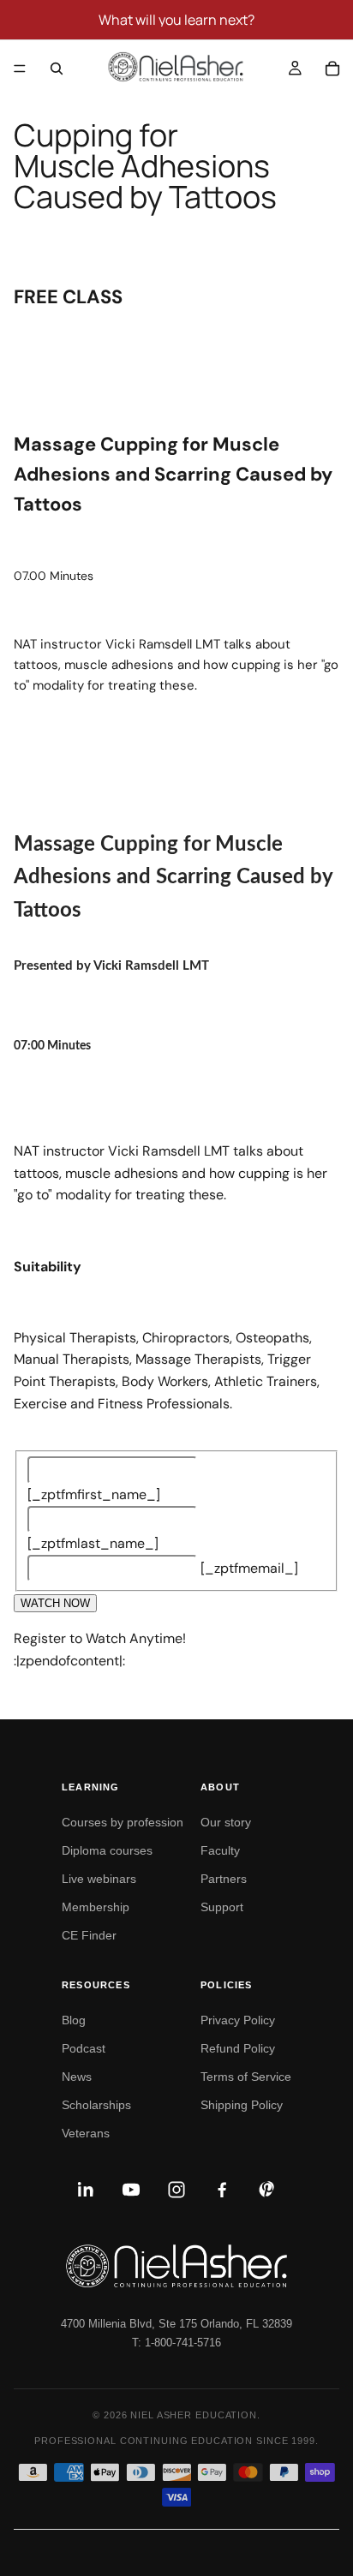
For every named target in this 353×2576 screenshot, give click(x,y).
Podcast (84, 2048)
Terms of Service (246, 2077)
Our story (226, 1822)
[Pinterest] (267, 2190)
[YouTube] (131, 2190)
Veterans (86, 2133)
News (77, 2077)
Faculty (220, 1850)
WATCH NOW (55, 1603)
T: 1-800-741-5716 (176, 2343)
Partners (224, 1879)
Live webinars (99, 1879)
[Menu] (20, 69)
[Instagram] (176, 2190)
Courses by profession (123, 1822)
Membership (96, 1907)
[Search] (57, 69)
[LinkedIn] (86, 2190)
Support (222, 1907)
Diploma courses (107, 1850)
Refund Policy (238, 2048)
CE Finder (89, 1935)
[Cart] (332, 69)
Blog (74, 2020)
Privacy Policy (238, 2020)
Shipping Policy (242, 2105)
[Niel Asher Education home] (176, 2266)
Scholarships (96, 2105)
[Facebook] (222, 2190)
